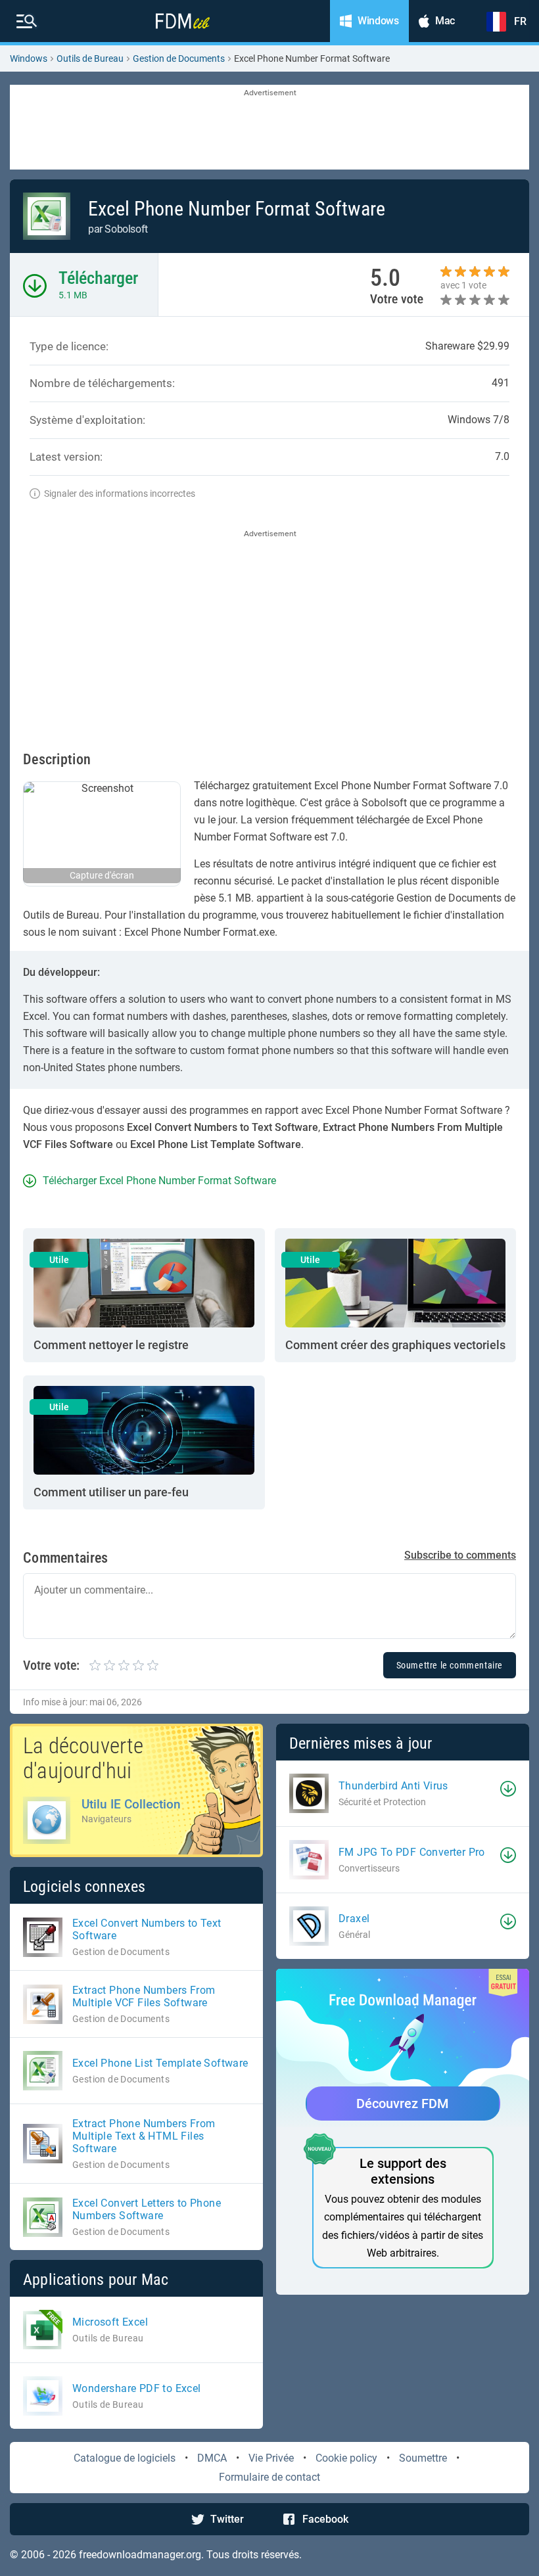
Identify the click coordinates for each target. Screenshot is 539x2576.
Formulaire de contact (269, 2477)
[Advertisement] (269, 128)
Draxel (354, 1919)
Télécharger (98, 278)
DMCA (212, 2458)
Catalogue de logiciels (125, 2458)
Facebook (325, 2519)
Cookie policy (346, 2458)
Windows (29, 58)
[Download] (508, 1789)
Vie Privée (271, 2458)
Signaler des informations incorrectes (120, 494)
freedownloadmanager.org (140, 2555)
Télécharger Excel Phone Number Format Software (159, 1181)
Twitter (227, 2519)
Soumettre (423, 2458)
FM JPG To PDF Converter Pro (412, 1852)
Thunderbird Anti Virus (393, 1786)
